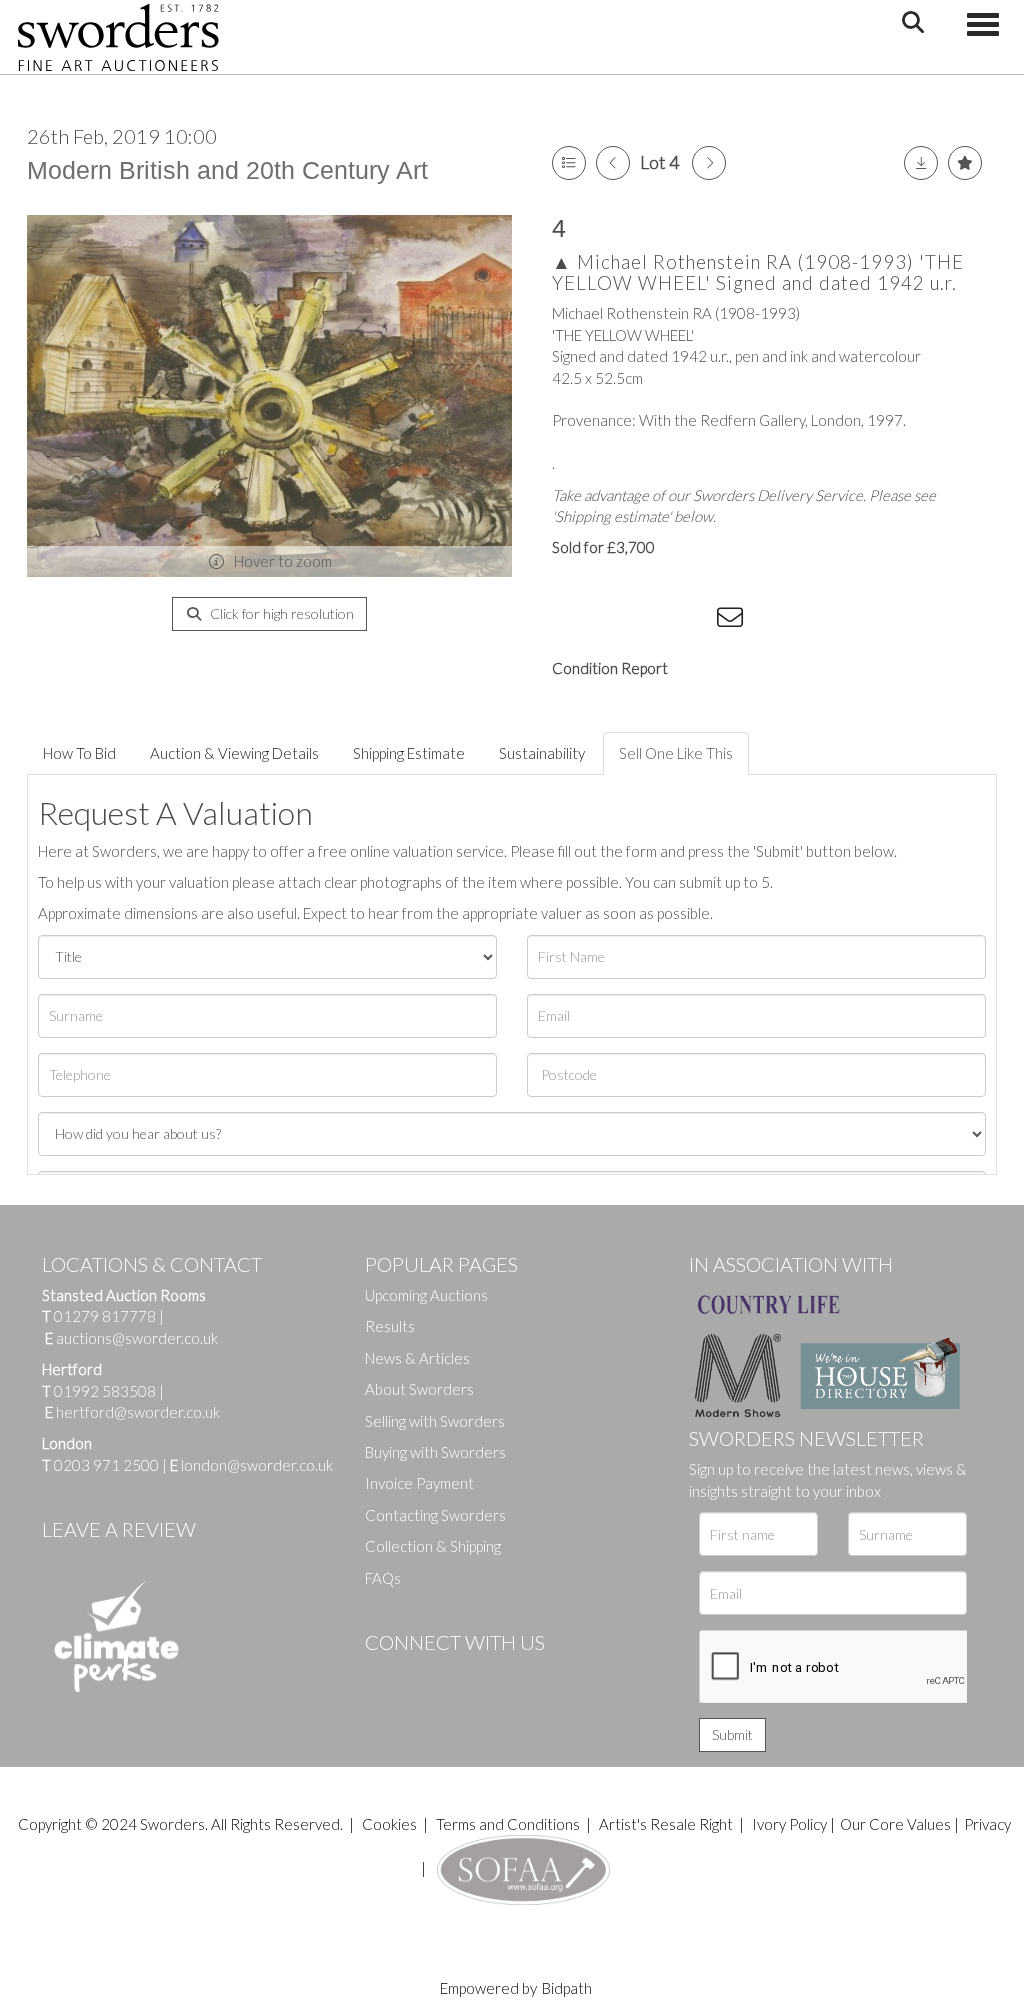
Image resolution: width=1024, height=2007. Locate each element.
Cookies (389, 1824)
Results (390, 1326)
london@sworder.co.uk (251, 1465)
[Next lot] (709, 163)
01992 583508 (105, 1391)
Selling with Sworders (435, 1421)
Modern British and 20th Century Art (227, 170)
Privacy (987, 1824)
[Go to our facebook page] (384, 1676)
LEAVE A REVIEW (119, 1529)
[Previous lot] (613, 163)
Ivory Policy (789, 1824)
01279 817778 (105, 1316)
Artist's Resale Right (666, 1824)
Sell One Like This (676, 753)
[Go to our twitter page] (425, 1676)
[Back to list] (569, 163)
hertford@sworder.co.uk (138, 1412)
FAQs (383, 1578)
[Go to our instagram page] (693, 621)
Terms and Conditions (509, 1824)
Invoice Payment (419, 1483)
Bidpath (567, 1988)
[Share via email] (733, 621)
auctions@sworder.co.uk (131, 1338)
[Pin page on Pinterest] (652, 621)
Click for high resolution (280, 613)
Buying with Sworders (435, 1452)
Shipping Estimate (409, 753)
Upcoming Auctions (426, 1295)
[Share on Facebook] (571, 621)
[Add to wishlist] (965, 163)
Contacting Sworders (435, 1515)
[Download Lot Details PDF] (921, 163)
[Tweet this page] (612, 621)
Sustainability (542, 753)
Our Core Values (895, 1824)
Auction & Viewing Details (234, 753)
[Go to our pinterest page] (465, 1676)
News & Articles (417, 1358)
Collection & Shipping (433, 1546)
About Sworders (419, 1389)
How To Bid (79, 753)
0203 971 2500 (106, 1465)
